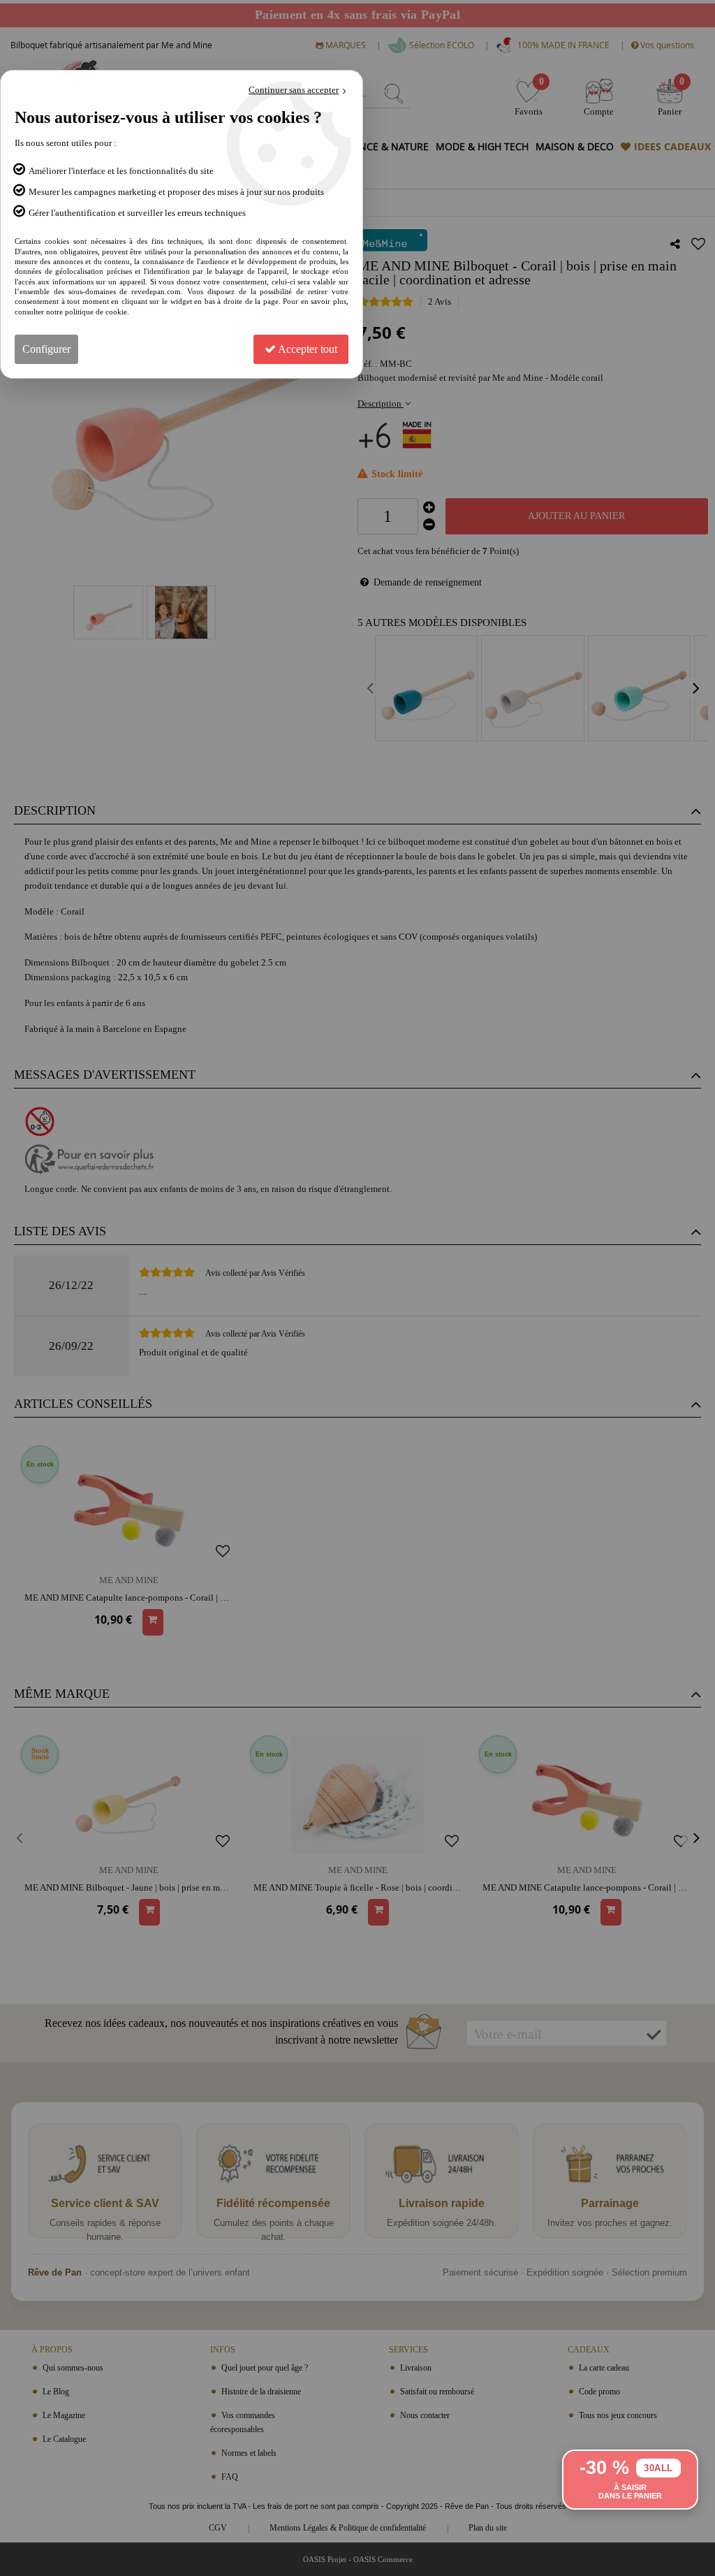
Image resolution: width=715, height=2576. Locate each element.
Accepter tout (307, 349)
